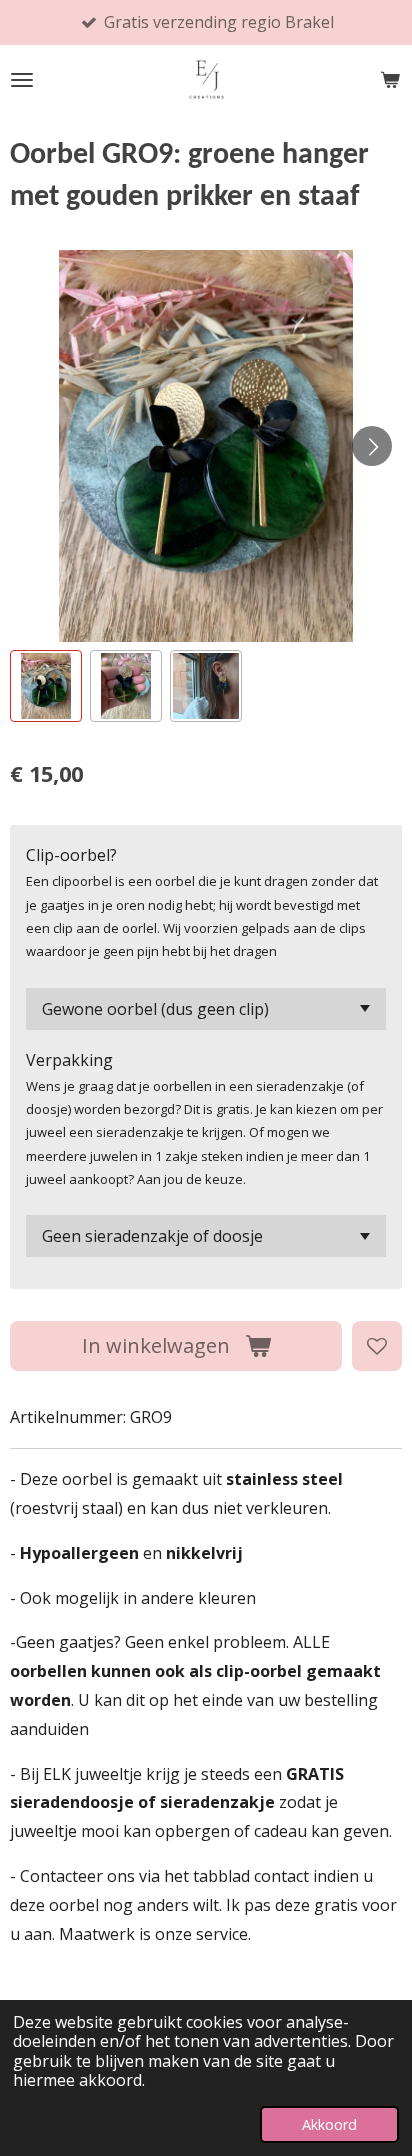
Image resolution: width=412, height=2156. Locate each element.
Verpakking (69, 1060)
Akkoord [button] (329, 2124)
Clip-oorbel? (71, 855)
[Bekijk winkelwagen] (390, 80)
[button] (46, 686)
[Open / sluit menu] (22, 80)
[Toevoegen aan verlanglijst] (377, 1346)
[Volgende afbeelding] (372, 446)
